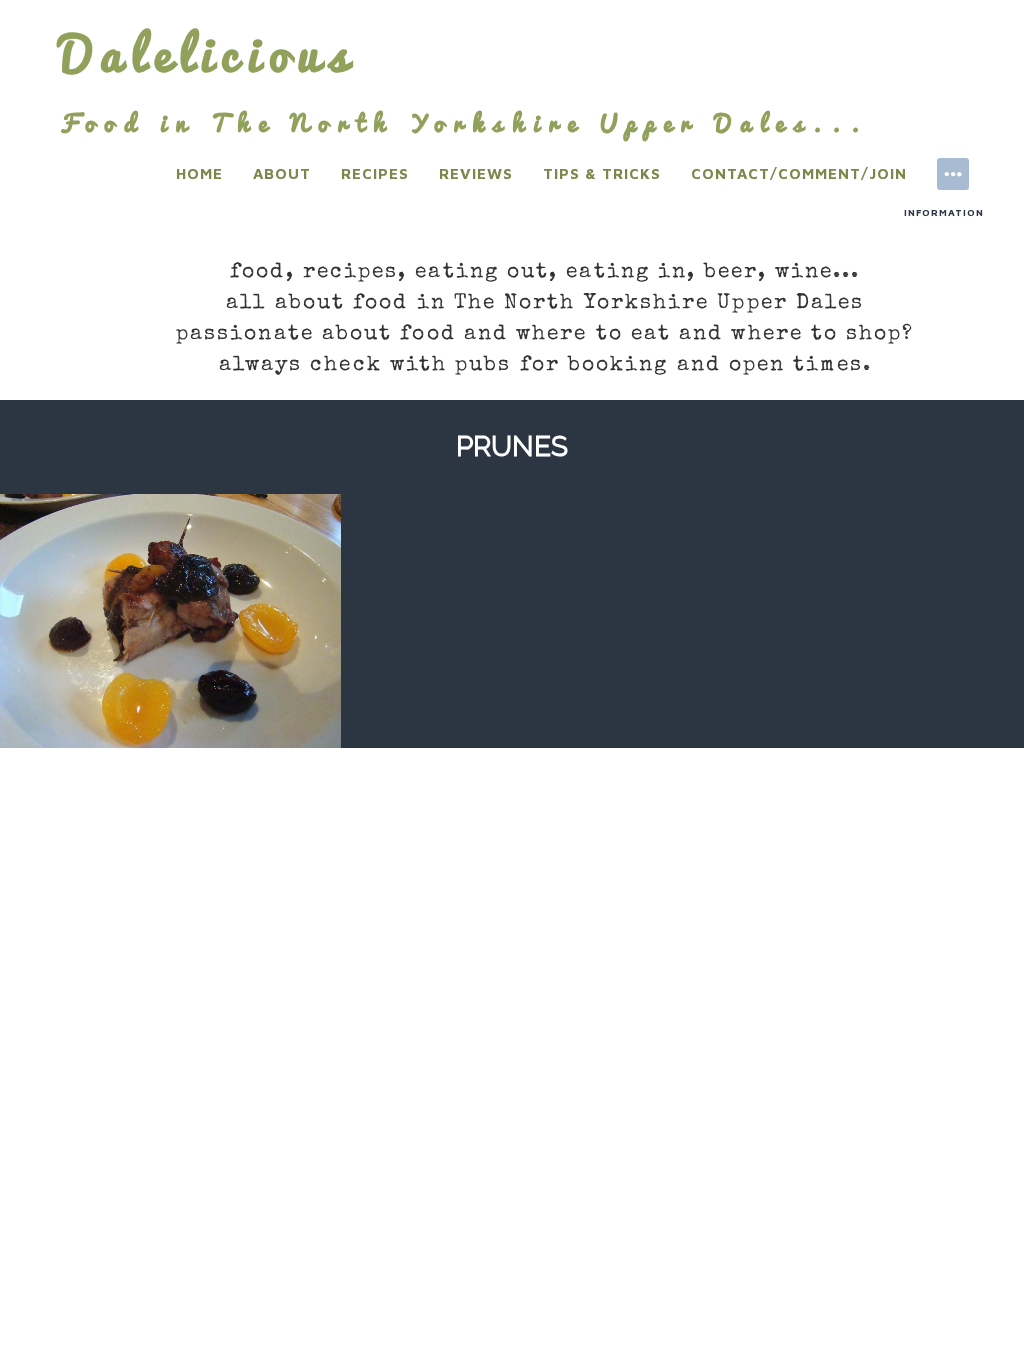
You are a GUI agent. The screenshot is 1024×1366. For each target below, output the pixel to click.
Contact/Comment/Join (799, 173)
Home (199, 173)
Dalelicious (208, 54)
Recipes (375, 173)
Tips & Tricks (602, 173)
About (282, 173)
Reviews (476, 173)
